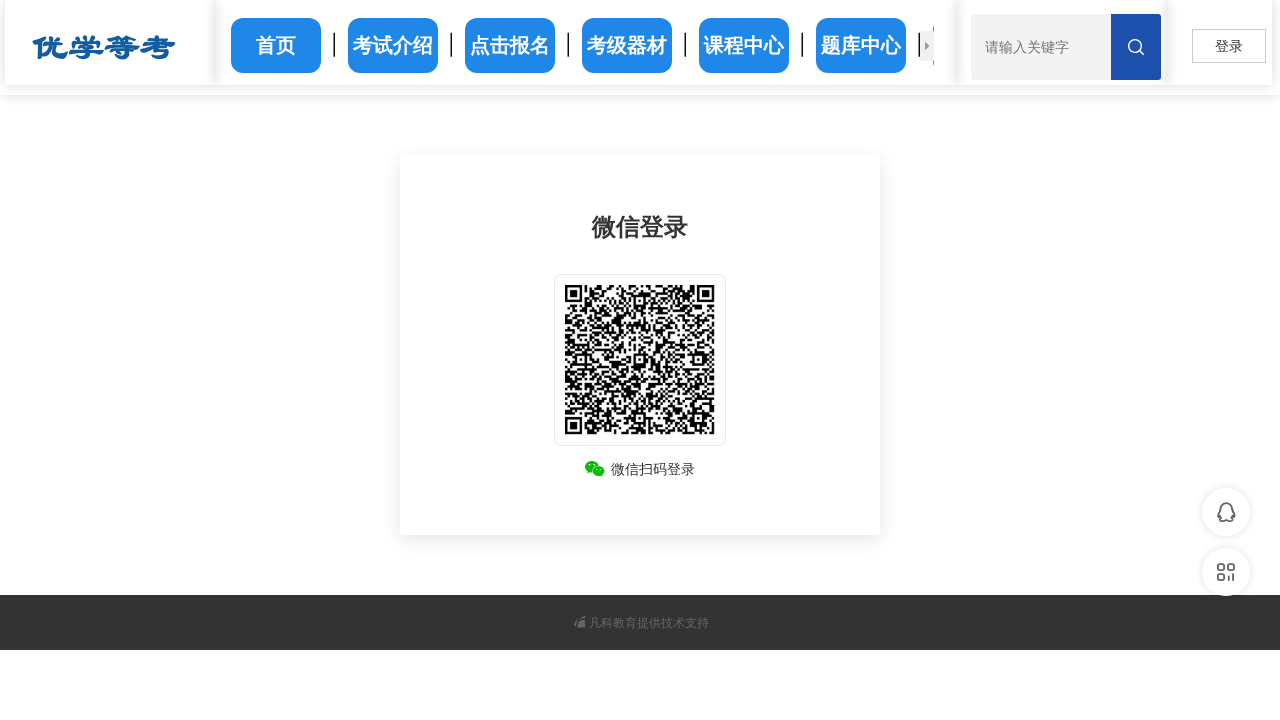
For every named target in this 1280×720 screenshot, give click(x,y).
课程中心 (744, 45)
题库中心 (861, 45)
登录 (1229, 45)
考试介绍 (393, 45)
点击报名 (510, 45)
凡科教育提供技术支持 (649, 622)
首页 (276, 45)
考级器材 (627, 45)
